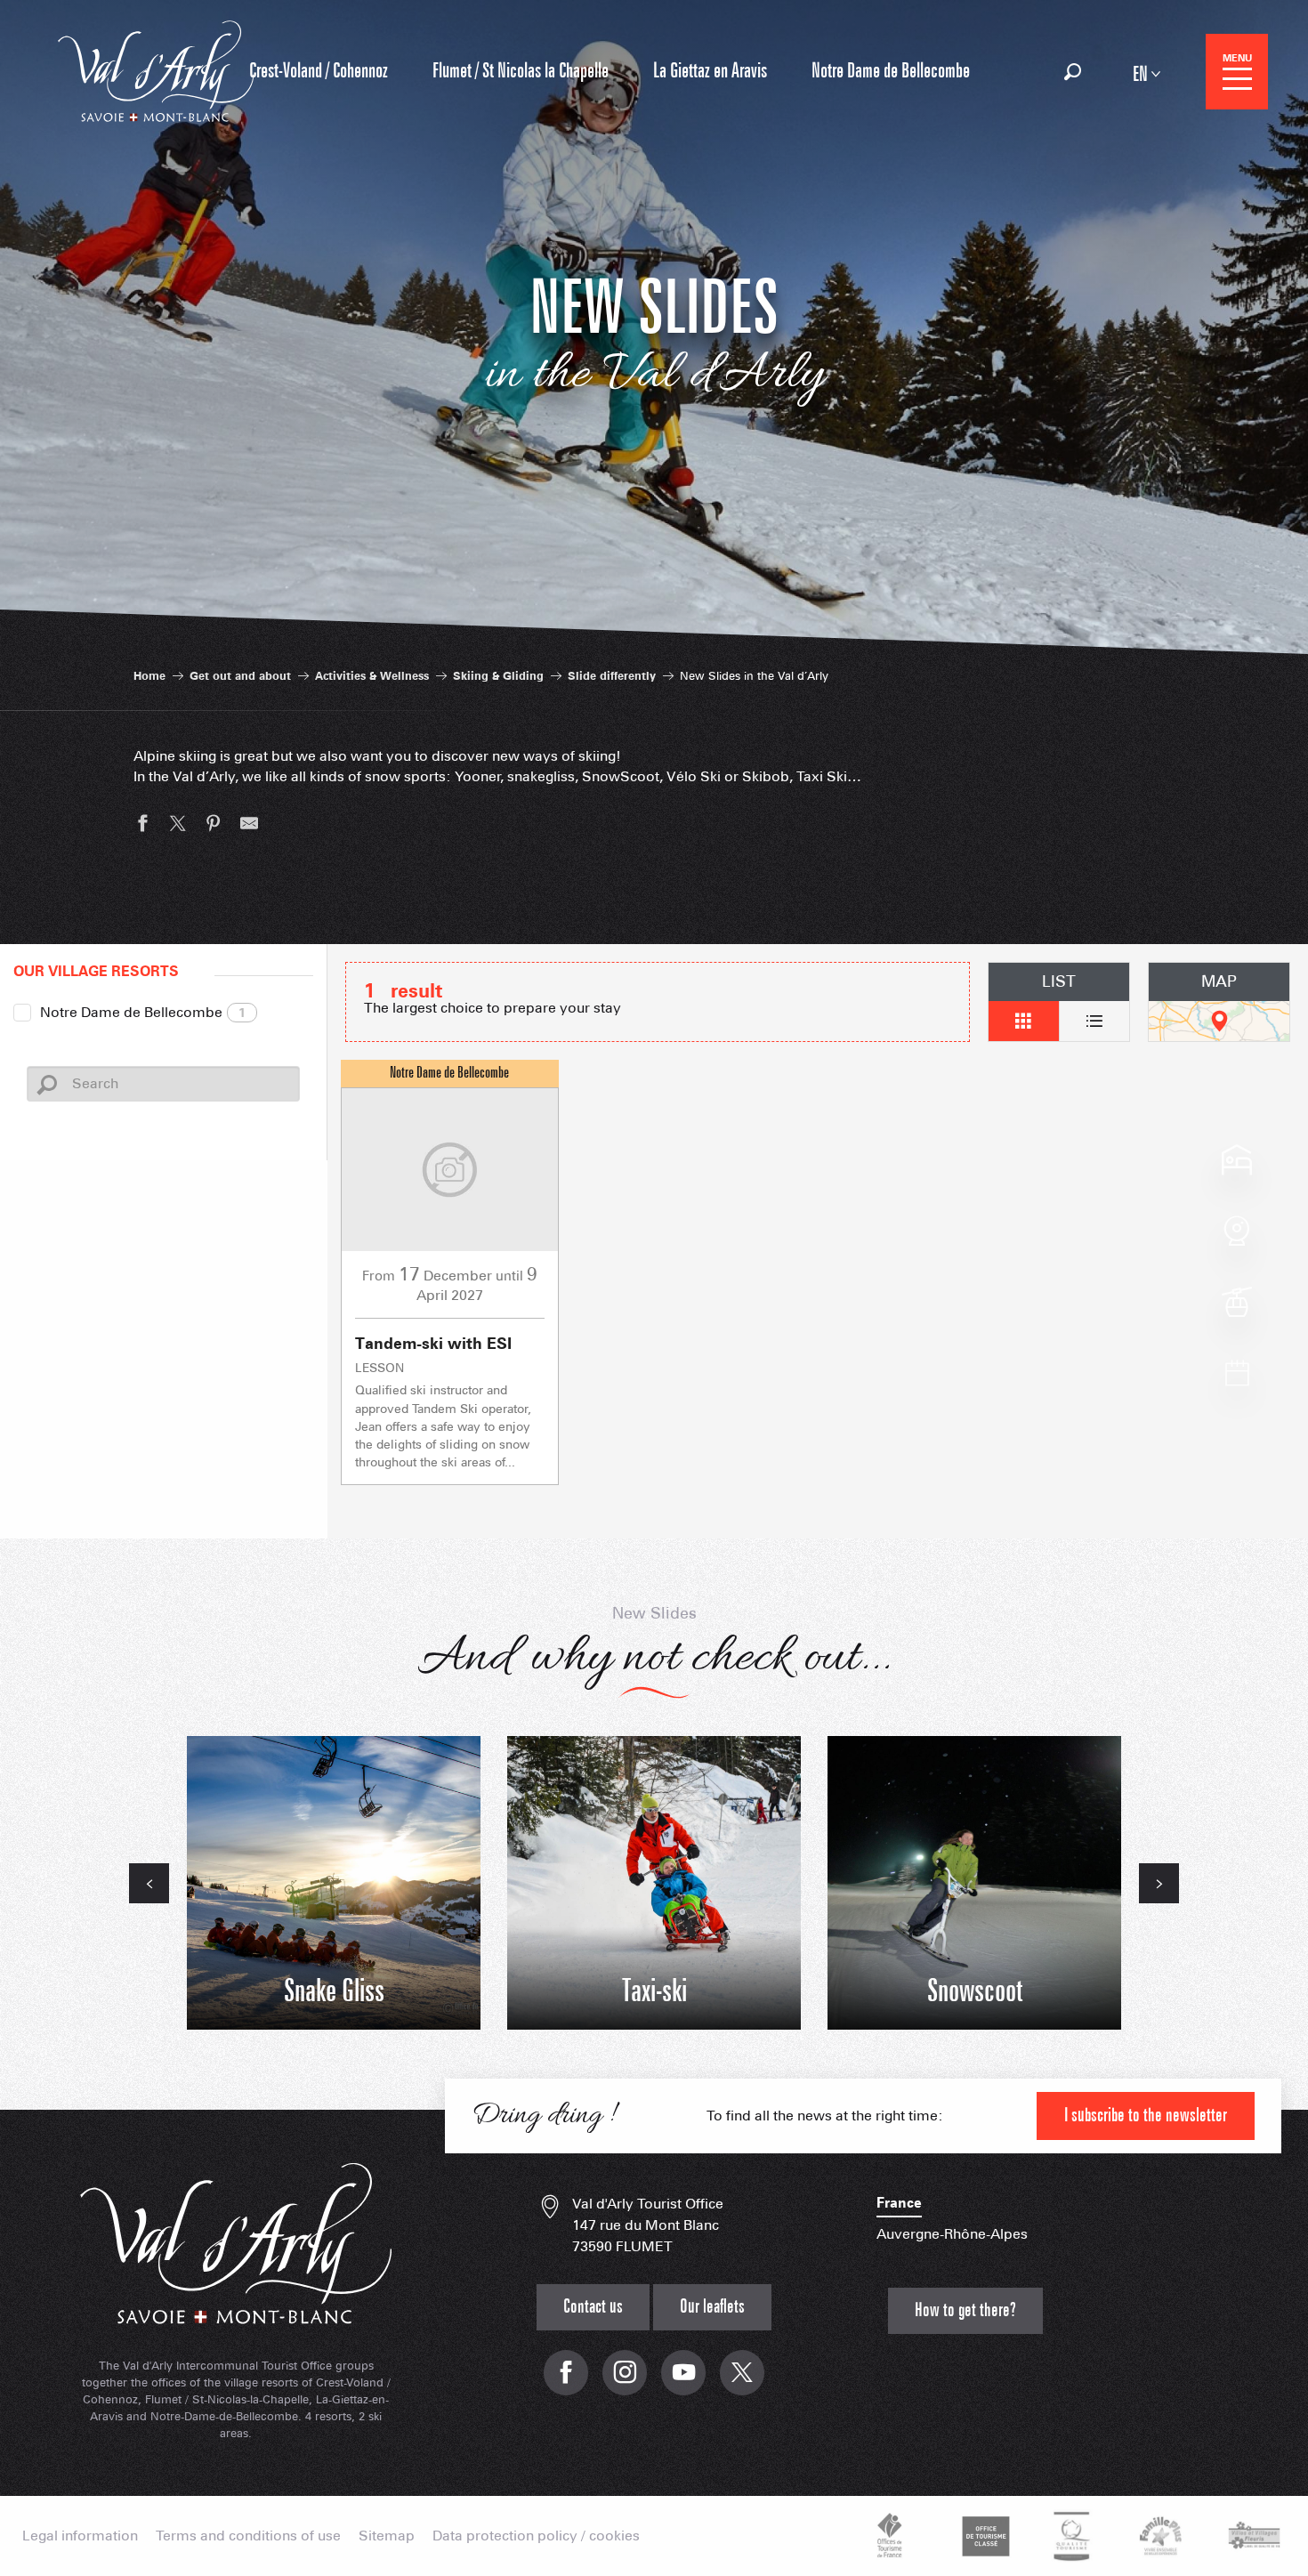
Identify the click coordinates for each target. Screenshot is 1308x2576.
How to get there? (965, 2310)
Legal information (80, 2536)
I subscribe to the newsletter (1146, 2116)
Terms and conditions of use (248, 2536)
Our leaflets (712, 2307)
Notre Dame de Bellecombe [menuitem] (891, 71)
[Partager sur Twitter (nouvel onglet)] (178, 826)
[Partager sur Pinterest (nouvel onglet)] (214, 826)
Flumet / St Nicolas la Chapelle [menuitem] (521, 71)
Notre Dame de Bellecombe (143, 1012)
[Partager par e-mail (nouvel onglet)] (249, 826)
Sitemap (387, 2536)
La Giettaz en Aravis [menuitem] (710, 71)
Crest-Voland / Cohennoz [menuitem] (319, 71)
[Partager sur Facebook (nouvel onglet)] (142, 826)
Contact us (593, 2307)
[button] (1073, 72)
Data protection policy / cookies (536, 2536)
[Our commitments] (983, 2536)
